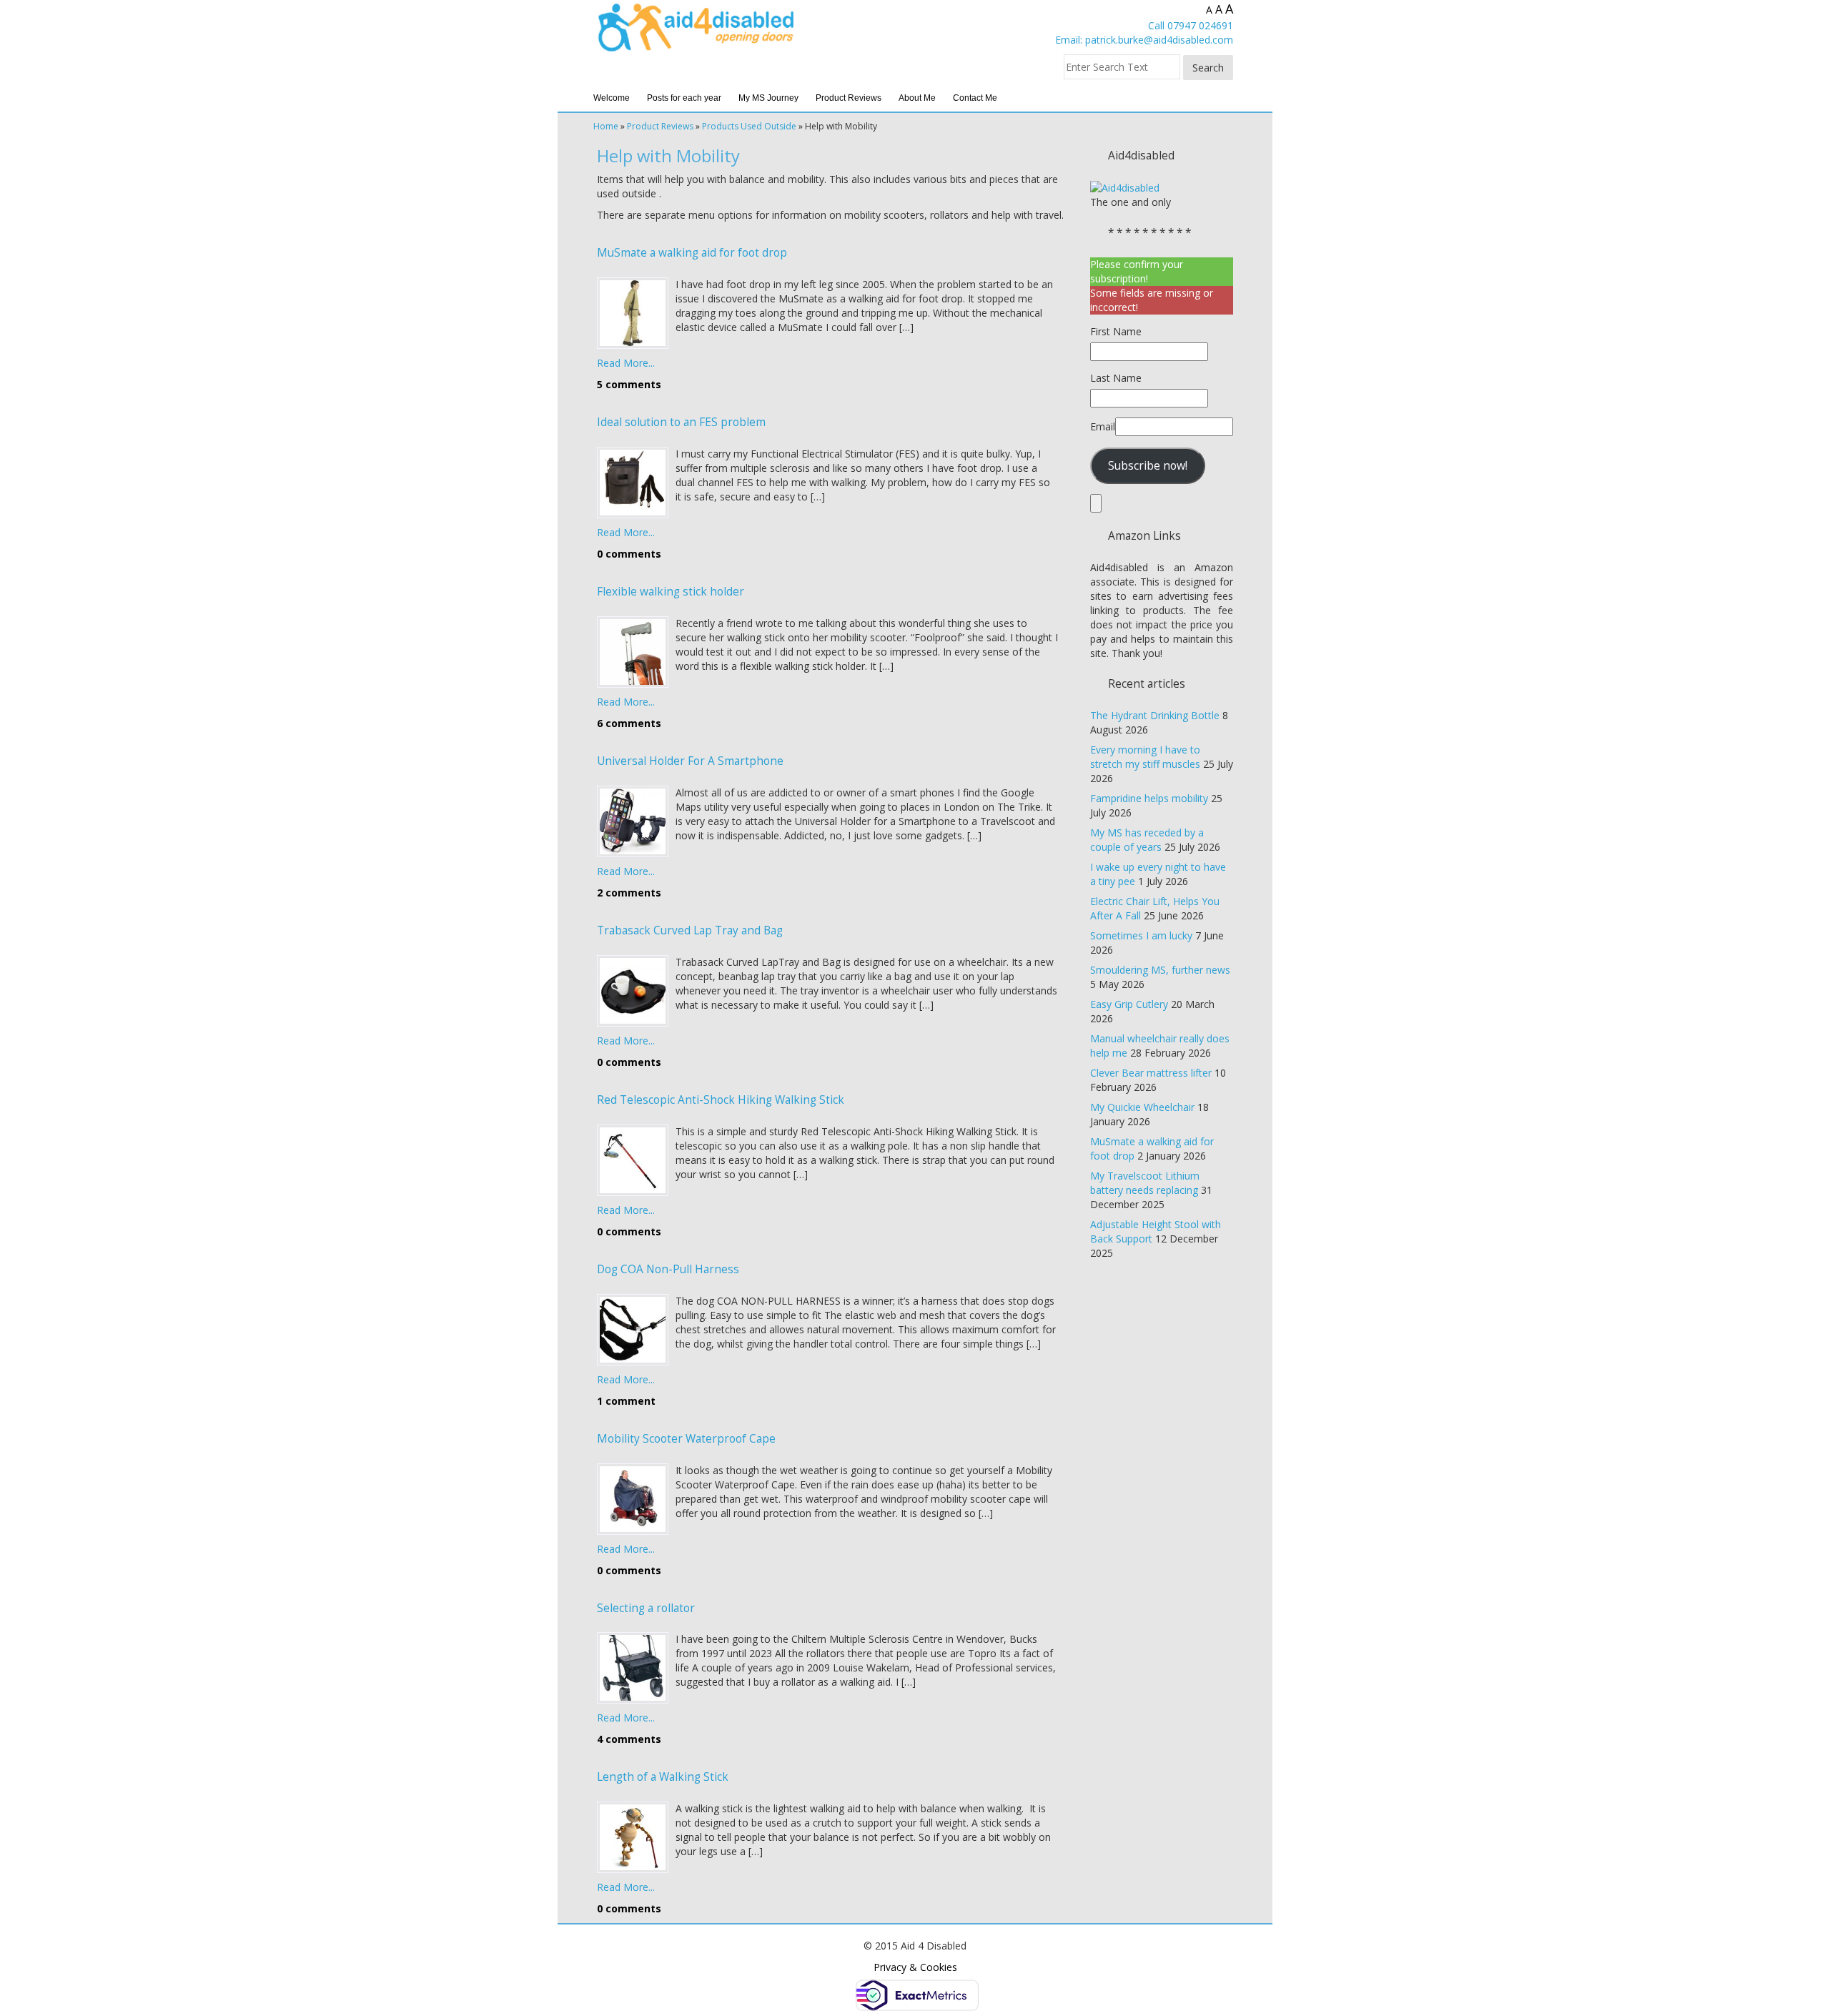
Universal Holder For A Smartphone (690, 761)
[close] (1096, 503)
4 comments (629, 1739)
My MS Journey (768, 98)
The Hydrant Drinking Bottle (1155, 715)
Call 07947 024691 (1191, 25)
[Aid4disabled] (1125, 187)
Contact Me (975, 98)
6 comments (629, 723)
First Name (1116, 331)
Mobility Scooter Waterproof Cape (686, 1439)
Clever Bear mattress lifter (1151, 1073)
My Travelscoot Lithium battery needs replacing (1145, 1183)
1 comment (626, 1401)
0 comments (629, 554)
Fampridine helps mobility (1149, 798)
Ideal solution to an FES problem (681, 422)
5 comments (629, 384)
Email (1103, 426)
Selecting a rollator (646, 1608)
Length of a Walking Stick (663, 1777)
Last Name (1116, 378)
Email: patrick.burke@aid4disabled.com (1144, 40)
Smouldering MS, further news (1160, 970)
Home (606, 126)
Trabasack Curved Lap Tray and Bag (690, 930)
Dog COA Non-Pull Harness (668, 1269)
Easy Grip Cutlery (1129, 1004)
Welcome (612, 98)
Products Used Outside (749, 126)
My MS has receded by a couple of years (1147, 840)
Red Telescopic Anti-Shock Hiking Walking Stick (721, 1100)
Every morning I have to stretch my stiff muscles (1145, 757)
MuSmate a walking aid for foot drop (692, 253)
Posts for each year (684, 98)
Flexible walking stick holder (671, 592)
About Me (917, 98)
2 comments (629, 893)
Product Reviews (849, 98)
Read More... (626, 363)
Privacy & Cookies (915, 1967)
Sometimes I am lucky (1141, 935)
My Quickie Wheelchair (1142, 1107)
